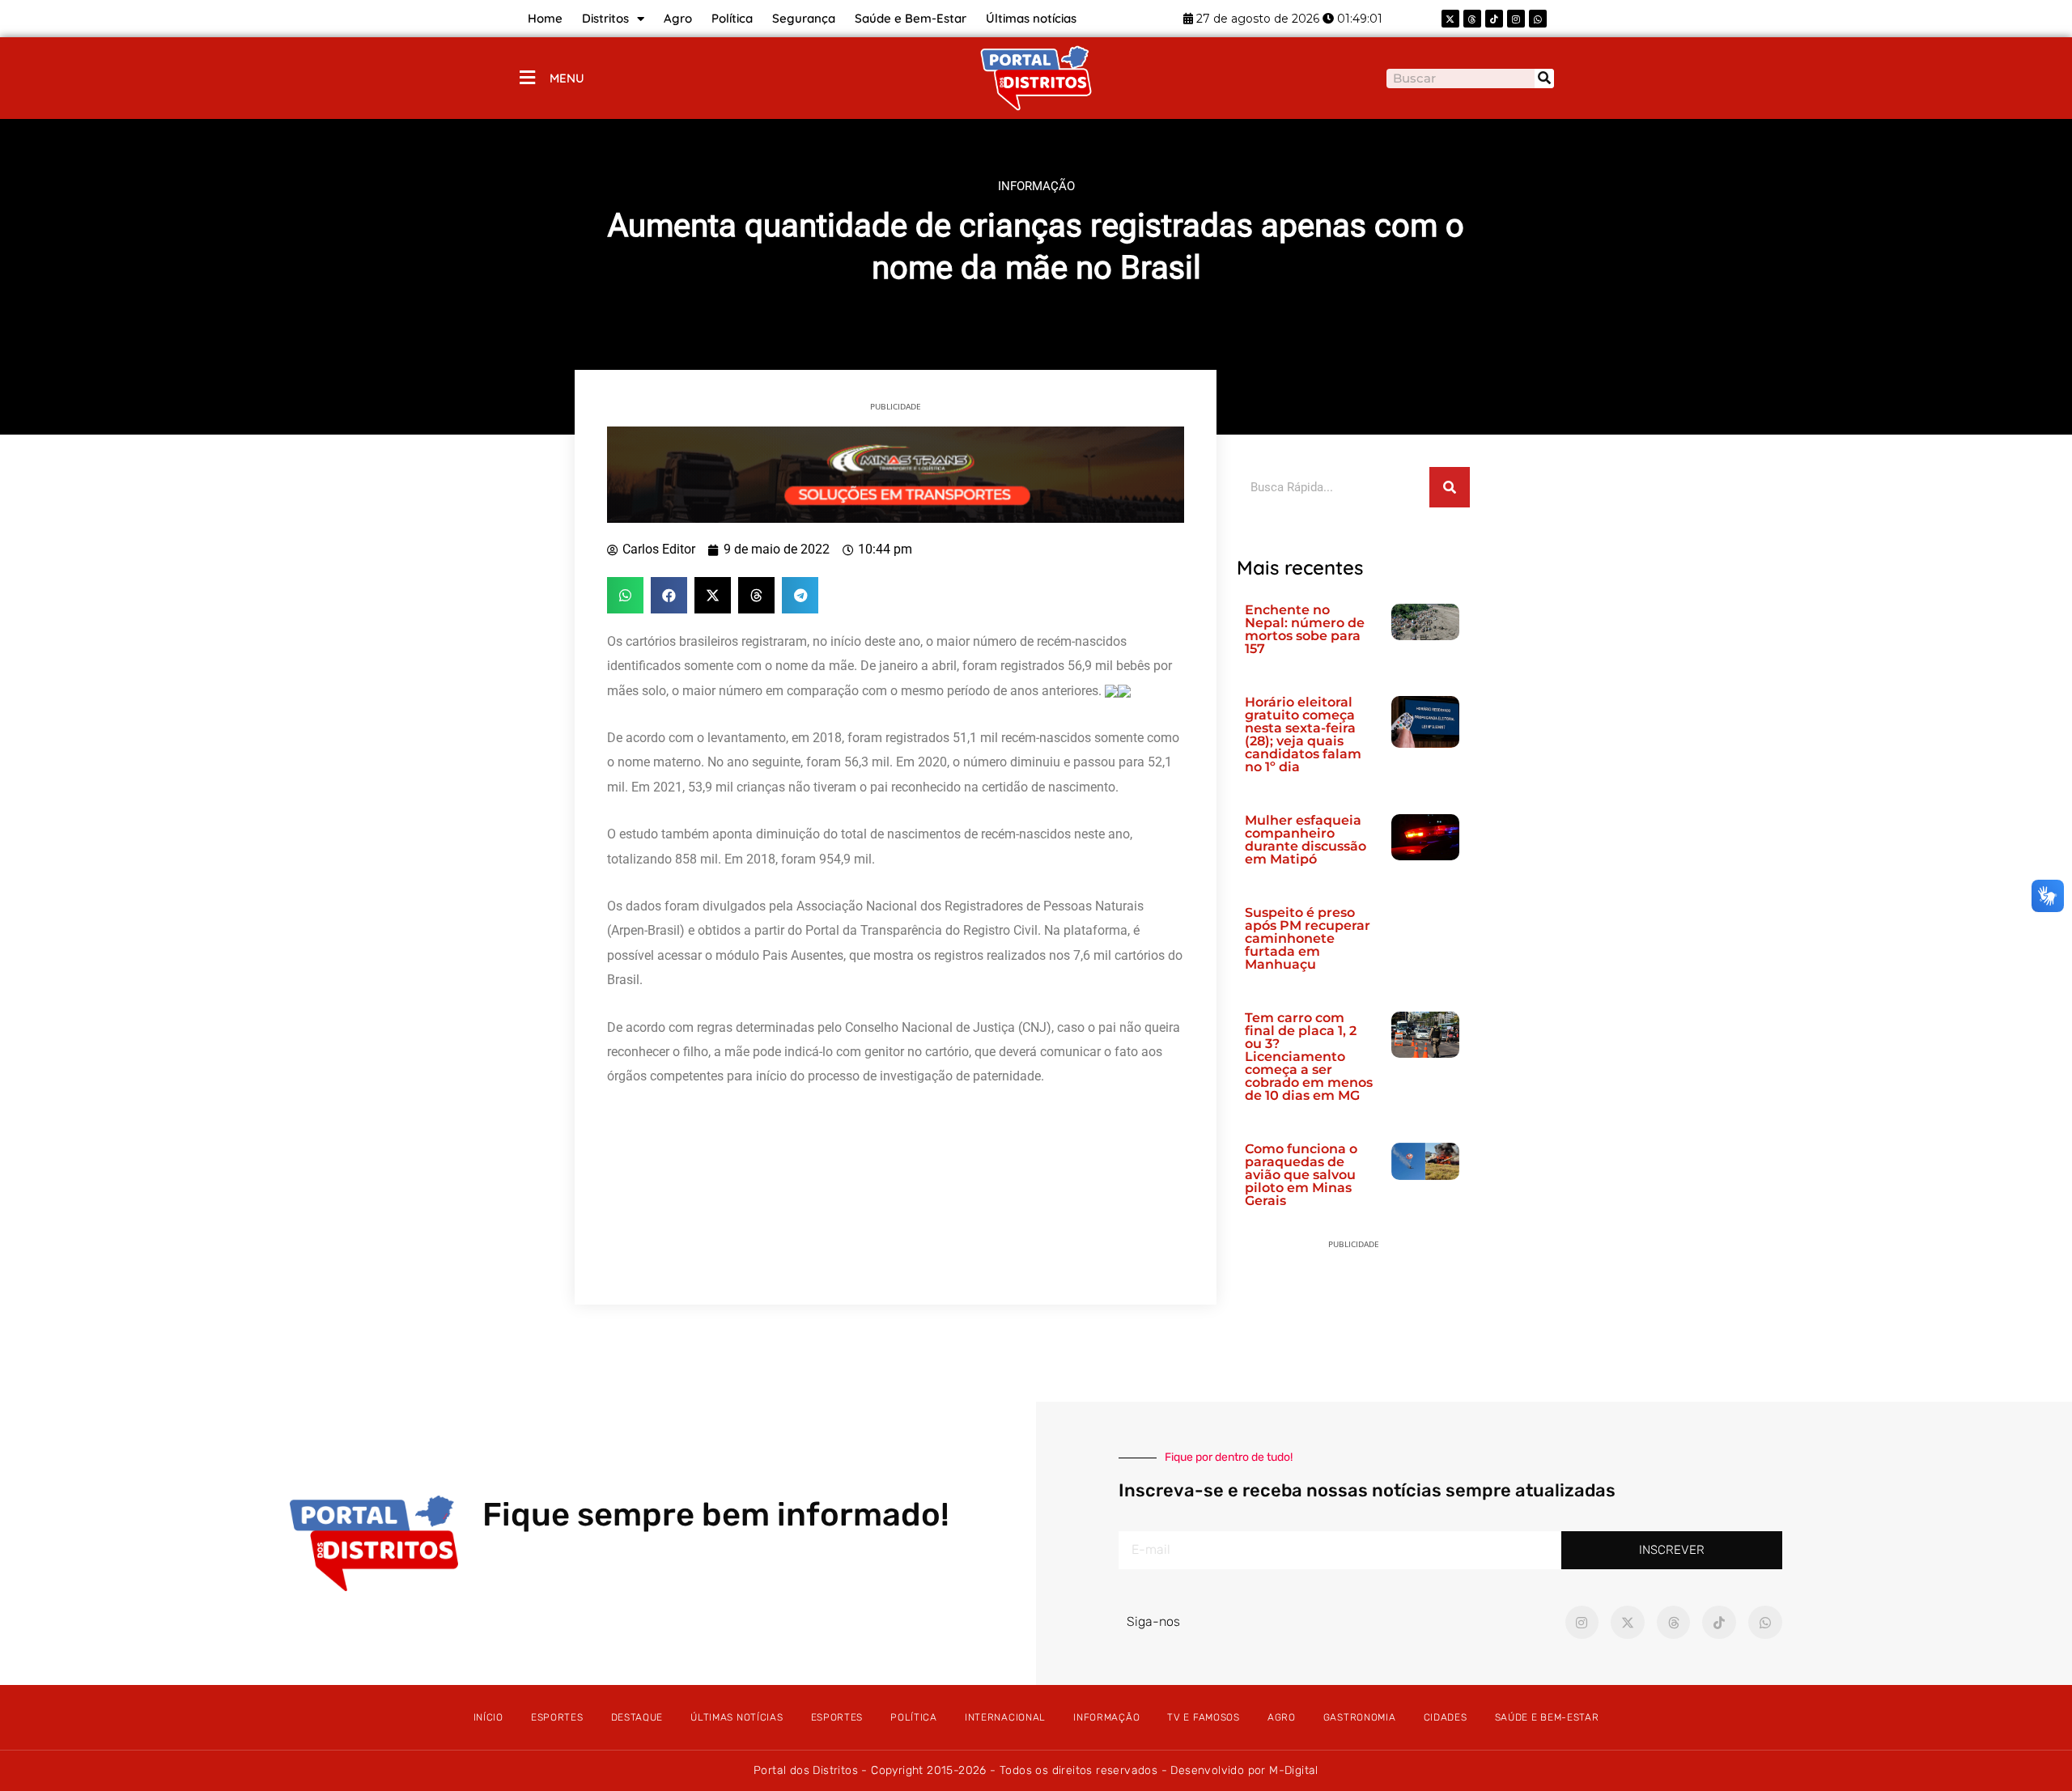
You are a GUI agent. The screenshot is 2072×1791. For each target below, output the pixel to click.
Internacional (1005, 1717)
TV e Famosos (1203, 1717)
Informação (1106, 1717)
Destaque (637, 1717)
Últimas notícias (1031, 18)
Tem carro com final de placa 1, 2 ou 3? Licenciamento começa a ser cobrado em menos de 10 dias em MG (1309, 1057)
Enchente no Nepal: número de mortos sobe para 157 (1305, 629)
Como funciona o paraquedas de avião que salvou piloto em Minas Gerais (1301, 1175)
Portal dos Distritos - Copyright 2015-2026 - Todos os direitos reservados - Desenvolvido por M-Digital (1036, 1770)
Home (545, 18)
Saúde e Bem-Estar (911, 18)
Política (732, 18)
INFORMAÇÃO (1036, 186)
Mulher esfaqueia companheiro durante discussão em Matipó (1306, 840)
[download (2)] (896, 473)
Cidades (1446, 1717)
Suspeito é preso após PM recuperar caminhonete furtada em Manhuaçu (1308, 938)
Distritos (605, 18)
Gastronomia (1360, 1717)
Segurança (804, 18)
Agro (678, 18)
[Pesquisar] (1544, 79)
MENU (567, 78)
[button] (625, 595)
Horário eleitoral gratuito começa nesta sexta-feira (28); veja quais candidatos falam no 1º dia (1303, 734)
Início (488, 1717)
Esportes (557, 1717)
